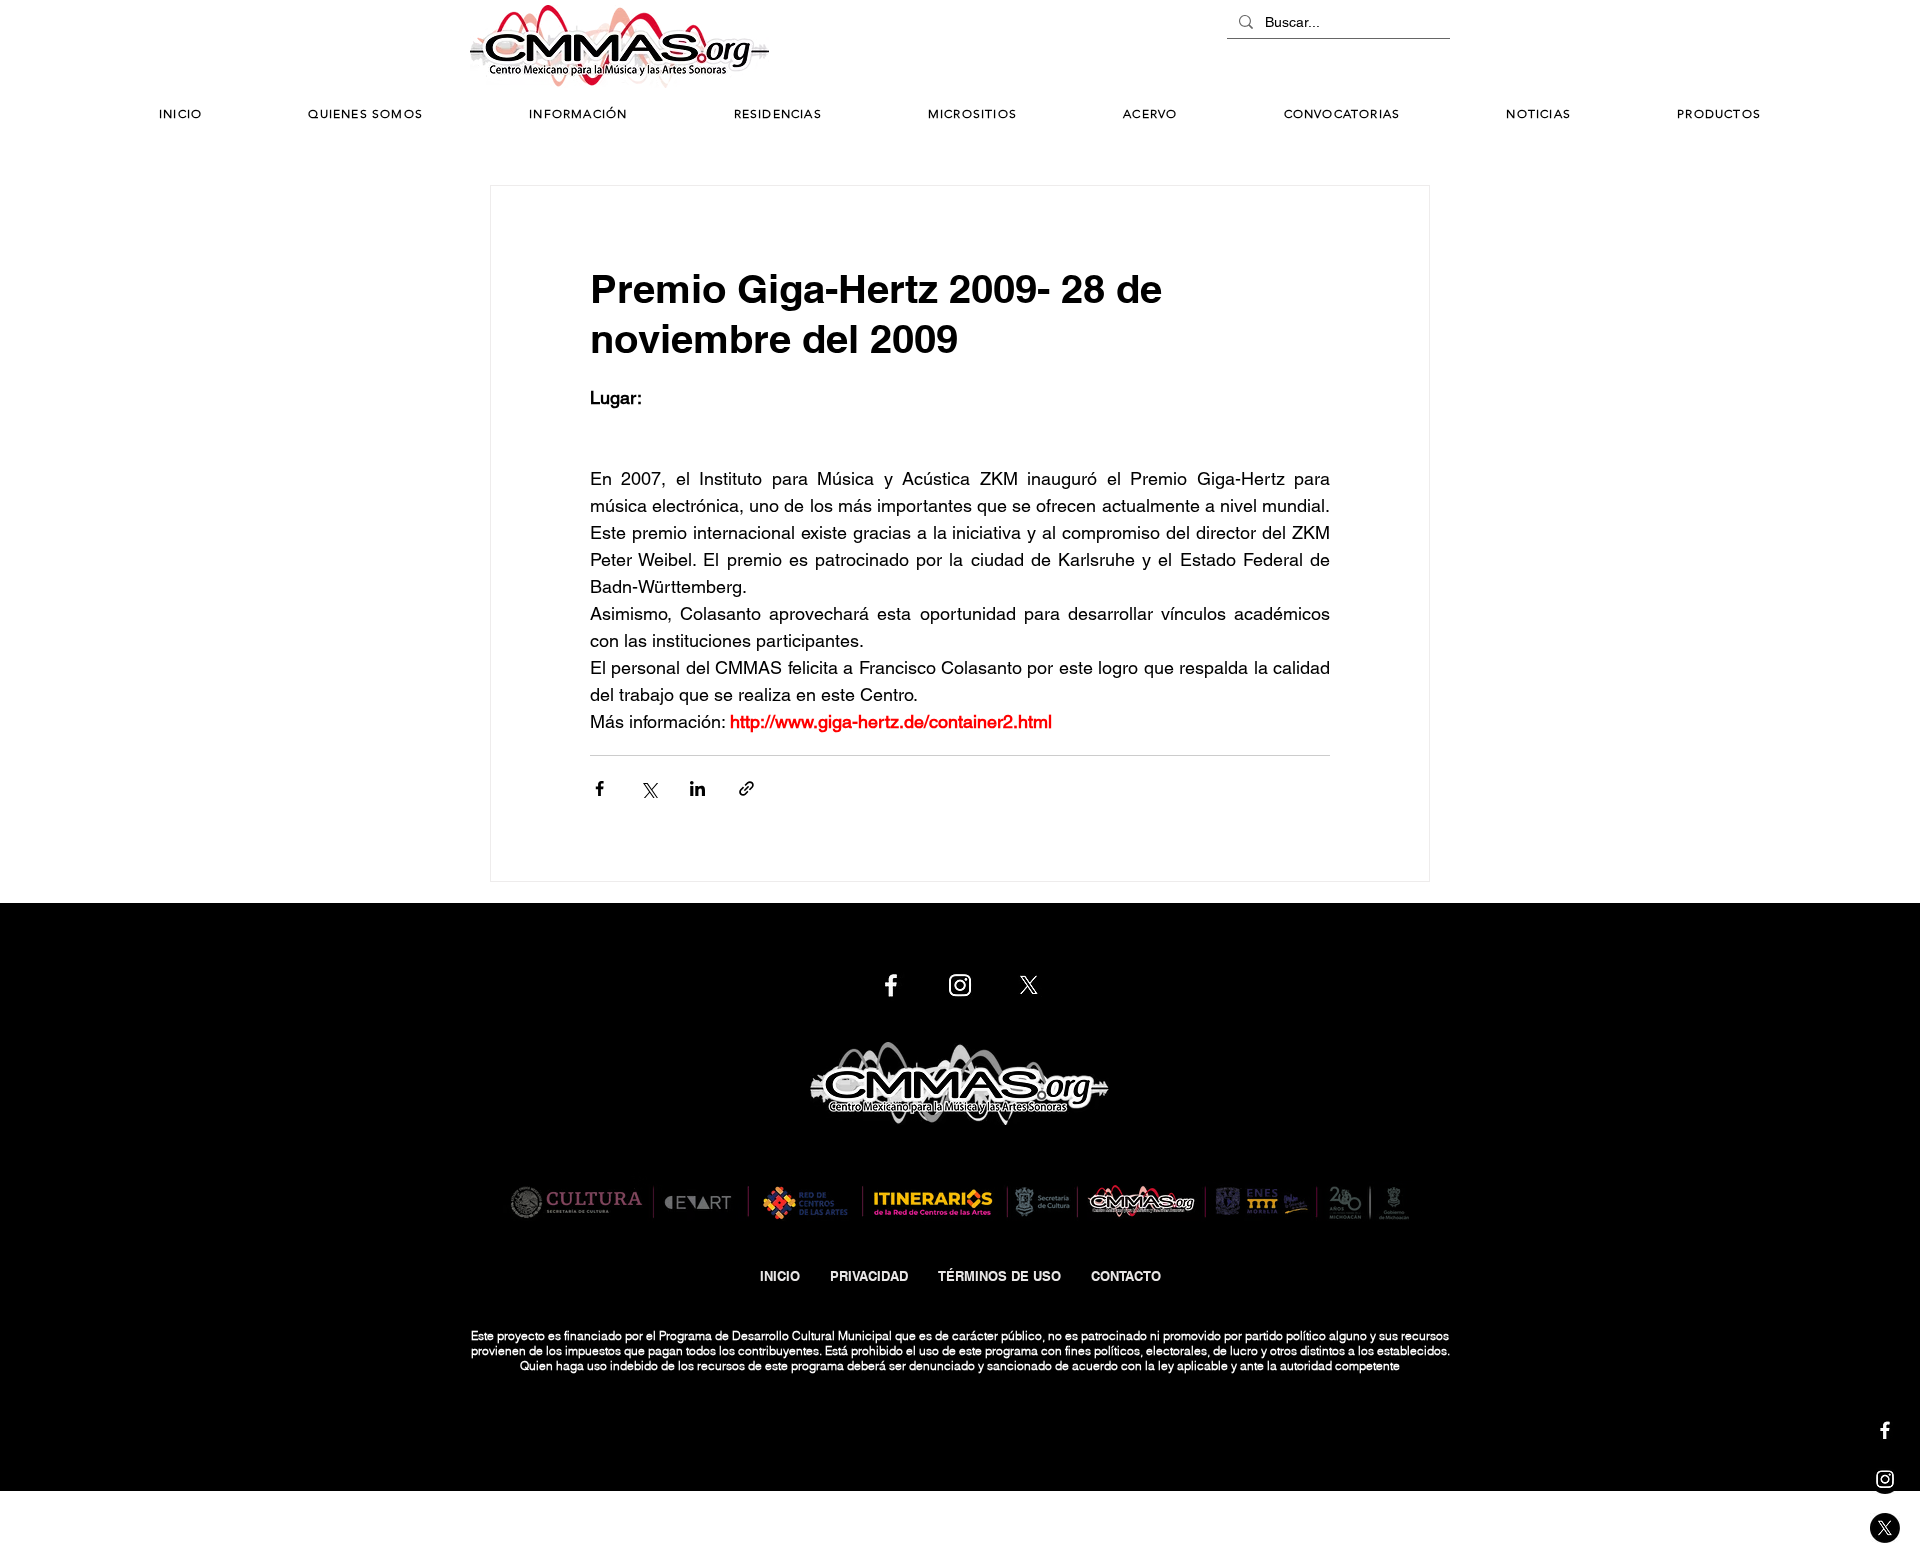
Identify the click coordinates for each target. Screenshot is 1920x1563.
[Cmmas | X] (1885, 1528)
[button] (578, 114)
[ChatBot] (1390, 48)
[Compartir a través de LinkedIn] (697, 788)
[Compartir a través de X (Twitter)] (648, 788)
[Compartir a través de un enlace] (746, 788)
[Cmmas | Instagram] (1885, 1479)
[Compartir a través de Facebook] (599, 788)
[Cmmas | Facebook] (1885, 1430)
